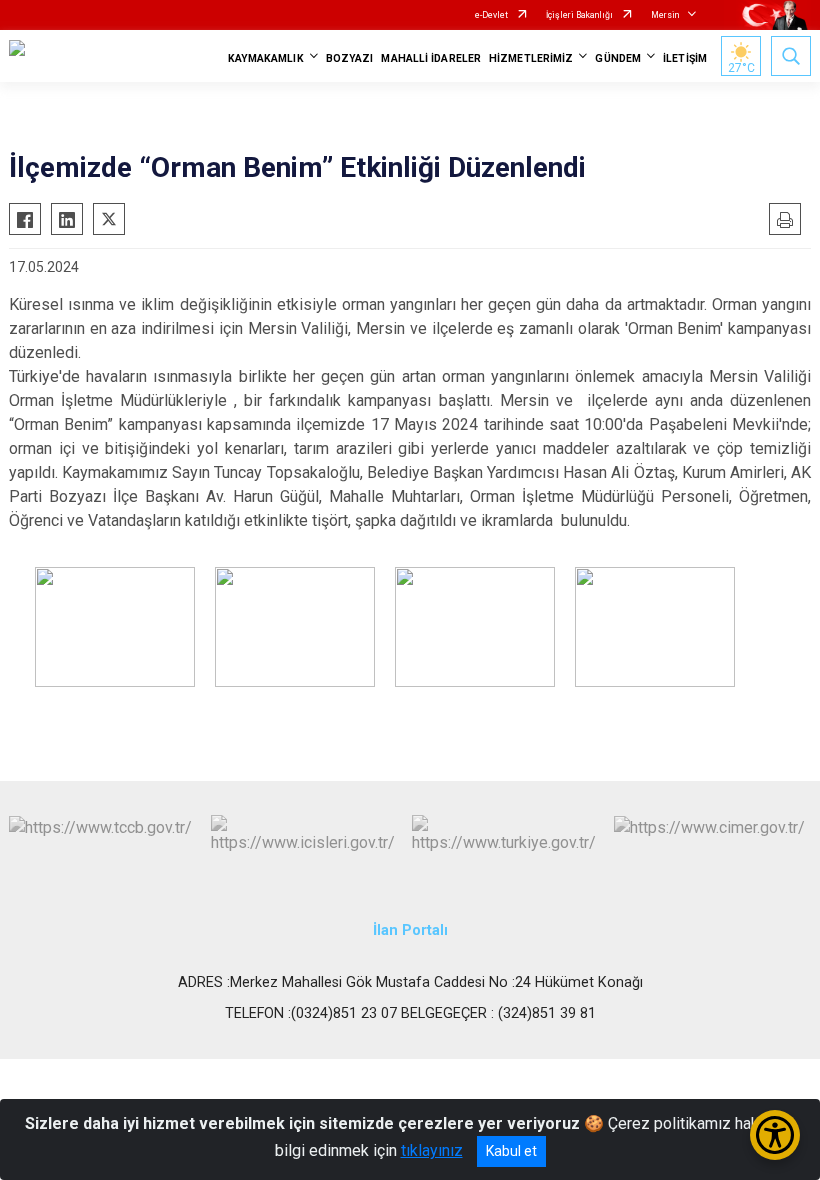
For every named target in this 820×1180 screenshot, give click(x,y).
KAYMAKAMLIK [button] (266, 58)
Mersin (665, 15)
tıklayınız (432, 1150)
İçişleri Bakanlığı (579, 15)
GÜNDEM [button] (618, 58)
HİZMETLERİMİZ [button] (531, 58)
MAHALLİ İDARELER (431, 58)
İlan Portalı (410, 930)
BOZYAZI (350, 58)
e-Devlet (491, 15)
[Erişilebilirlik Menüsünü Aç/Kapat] (775, 1135)
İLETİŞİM (685, 58)
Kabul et (511, 1151)
